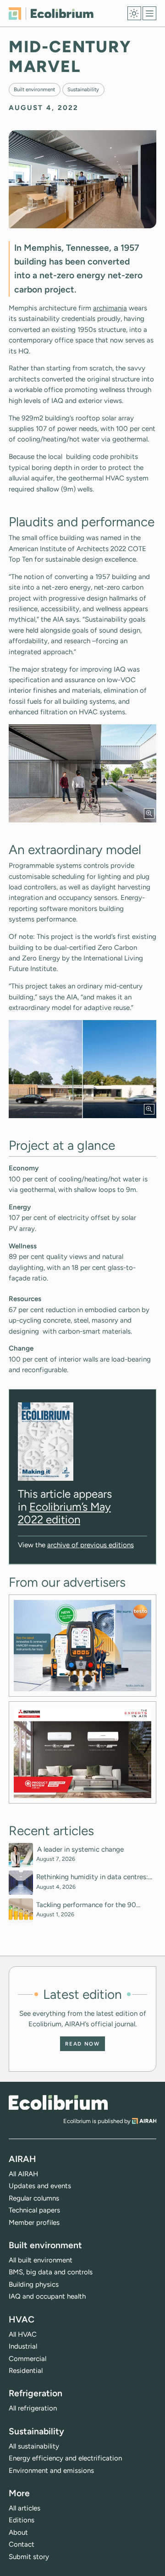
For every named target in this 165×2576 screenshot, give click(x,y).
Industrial (23, 2346)
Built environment (34, 89)
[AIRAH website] (144, 2121)
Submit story (29, 2557)
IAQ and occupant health (47, 2296)
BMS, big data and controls (51, 2272)
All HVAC (23, 2334)
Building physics (34, 2284)
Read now (82, 2044)
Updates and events (40, 2186)
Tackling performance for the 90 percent (86, 1905)
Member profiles (34, 2223)
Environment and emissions (51, 2471)
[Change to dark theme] (134, 13)
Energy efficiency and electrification (65, 2458)
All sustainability (34, 2446)
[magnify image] (149, 814)
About (18, 2532)
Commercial (27, 2359)
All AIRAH (23, 2174)
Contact (22, 2544)
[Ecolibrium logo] (51, 14)
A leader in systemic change (81, 1849)
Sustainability (83, 89)
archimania (110, 308)
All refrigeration (33, 2408)
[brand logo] (58, 2103)
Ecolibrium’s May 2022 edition (64, 1513)
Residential (26, 2371)
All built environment (41, 2260)
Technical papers (34, 2210)
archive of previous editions (91, 1545)
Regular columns (34, 2198)
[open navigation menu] (149, 13)
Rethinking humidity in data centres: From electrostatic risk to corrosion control (92, 1877)
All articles (25, 2508)
